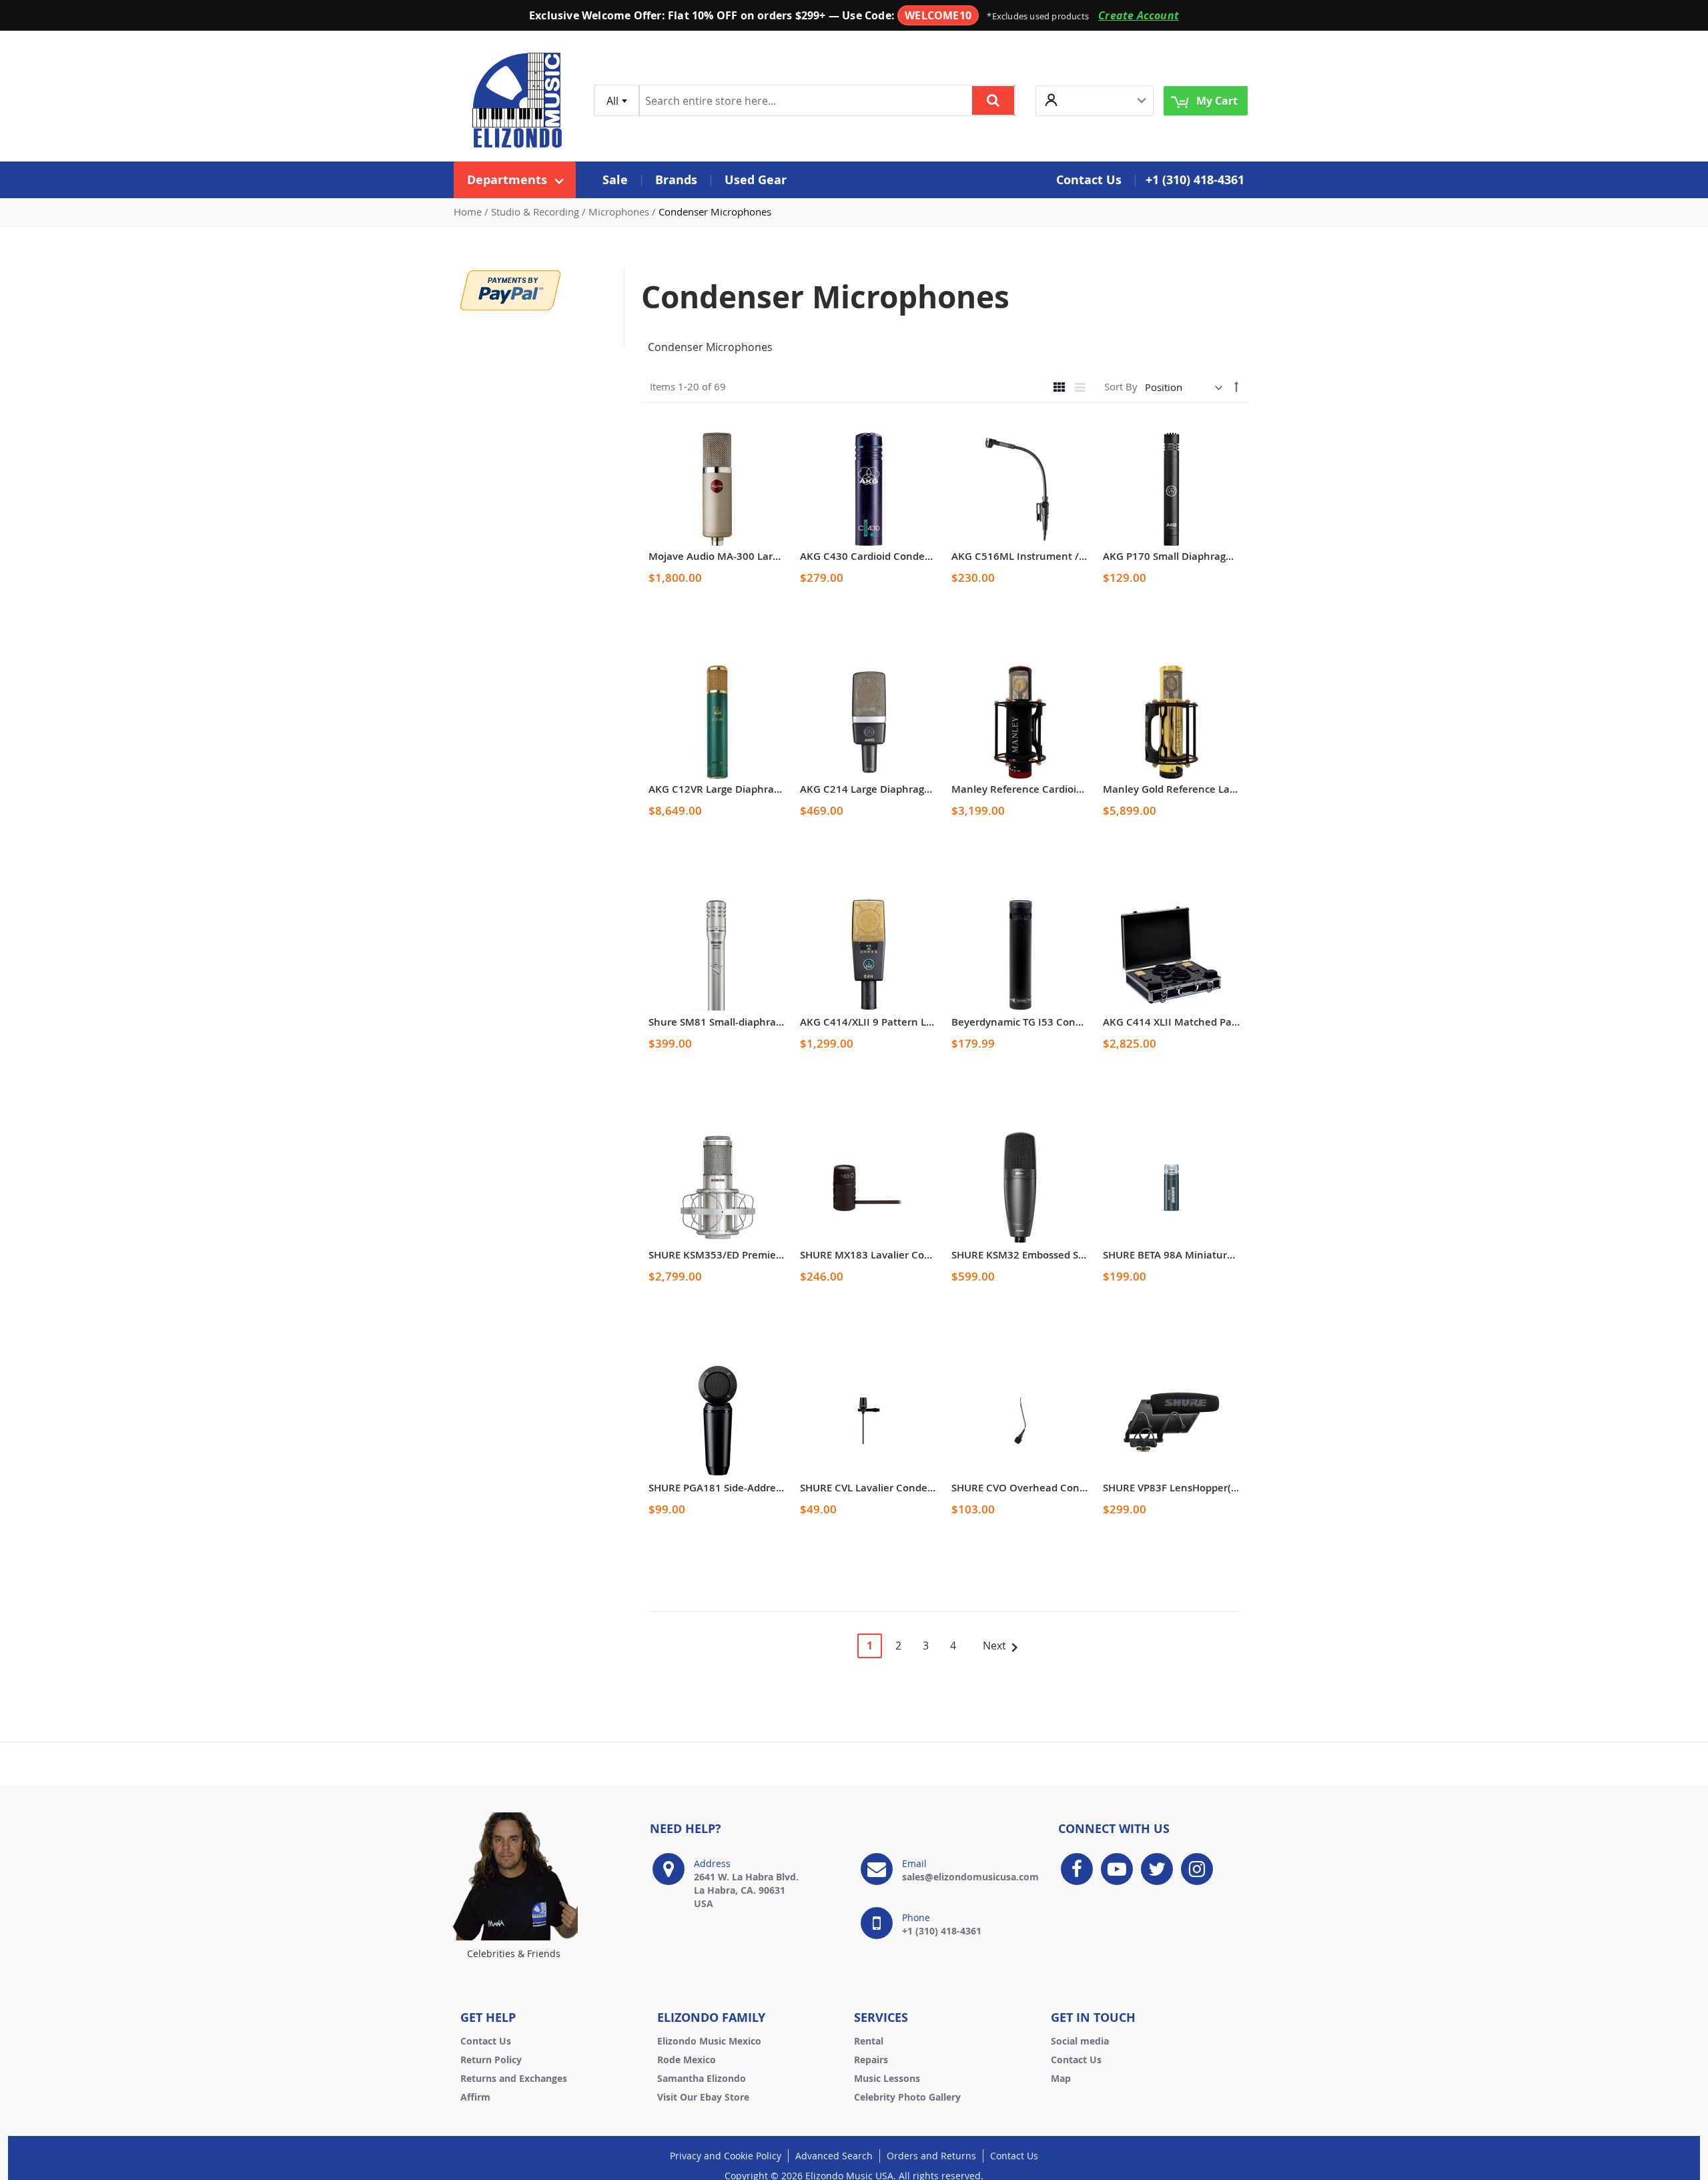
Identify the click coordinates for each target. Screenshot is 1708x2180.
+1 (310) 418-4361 (1195, 180)
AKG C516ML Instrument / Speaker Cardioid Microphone (1088, 556)
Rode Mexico (687, 2060)
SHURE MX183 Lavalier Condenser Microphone (912, 1255)
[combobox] (616, 100)
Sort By (1121, 387)
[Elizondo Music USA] (517, 100)
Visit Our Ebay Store (703, 2097)
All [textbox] (612, 101)
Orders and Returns (931, 2156)
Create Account (1139, 15)
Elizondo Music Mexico (709, 2041)
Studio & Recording (536, 212)
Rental (869, 2041)
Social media (1080, 2041)
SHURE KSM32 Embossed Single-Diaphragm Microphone (1085, 1255)
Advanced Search (834, 2156)
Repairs (871, 2060)
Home (469, 212)
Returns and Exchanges (514, 2078)
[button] (1095, 100)
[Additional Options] (510, 289)
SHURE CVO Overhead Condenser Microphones (1065, 1488)
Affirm (475, 2097)
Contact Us (486, 2041)
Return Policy (491, 2060)
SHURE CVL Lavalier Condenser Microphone (905, 1488)
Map (1061, 2078)
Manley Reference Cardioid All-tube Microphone (1067, 789)
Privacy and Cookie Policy (726, 2156)
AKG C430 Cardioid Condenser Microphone (903, 556)
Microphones (620, 212)
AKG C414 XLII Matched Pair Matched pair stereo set (1229, 1022)
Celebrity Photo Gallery (907, 2097)
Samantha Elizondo (702, 2078)
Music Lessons (887, 2078)
